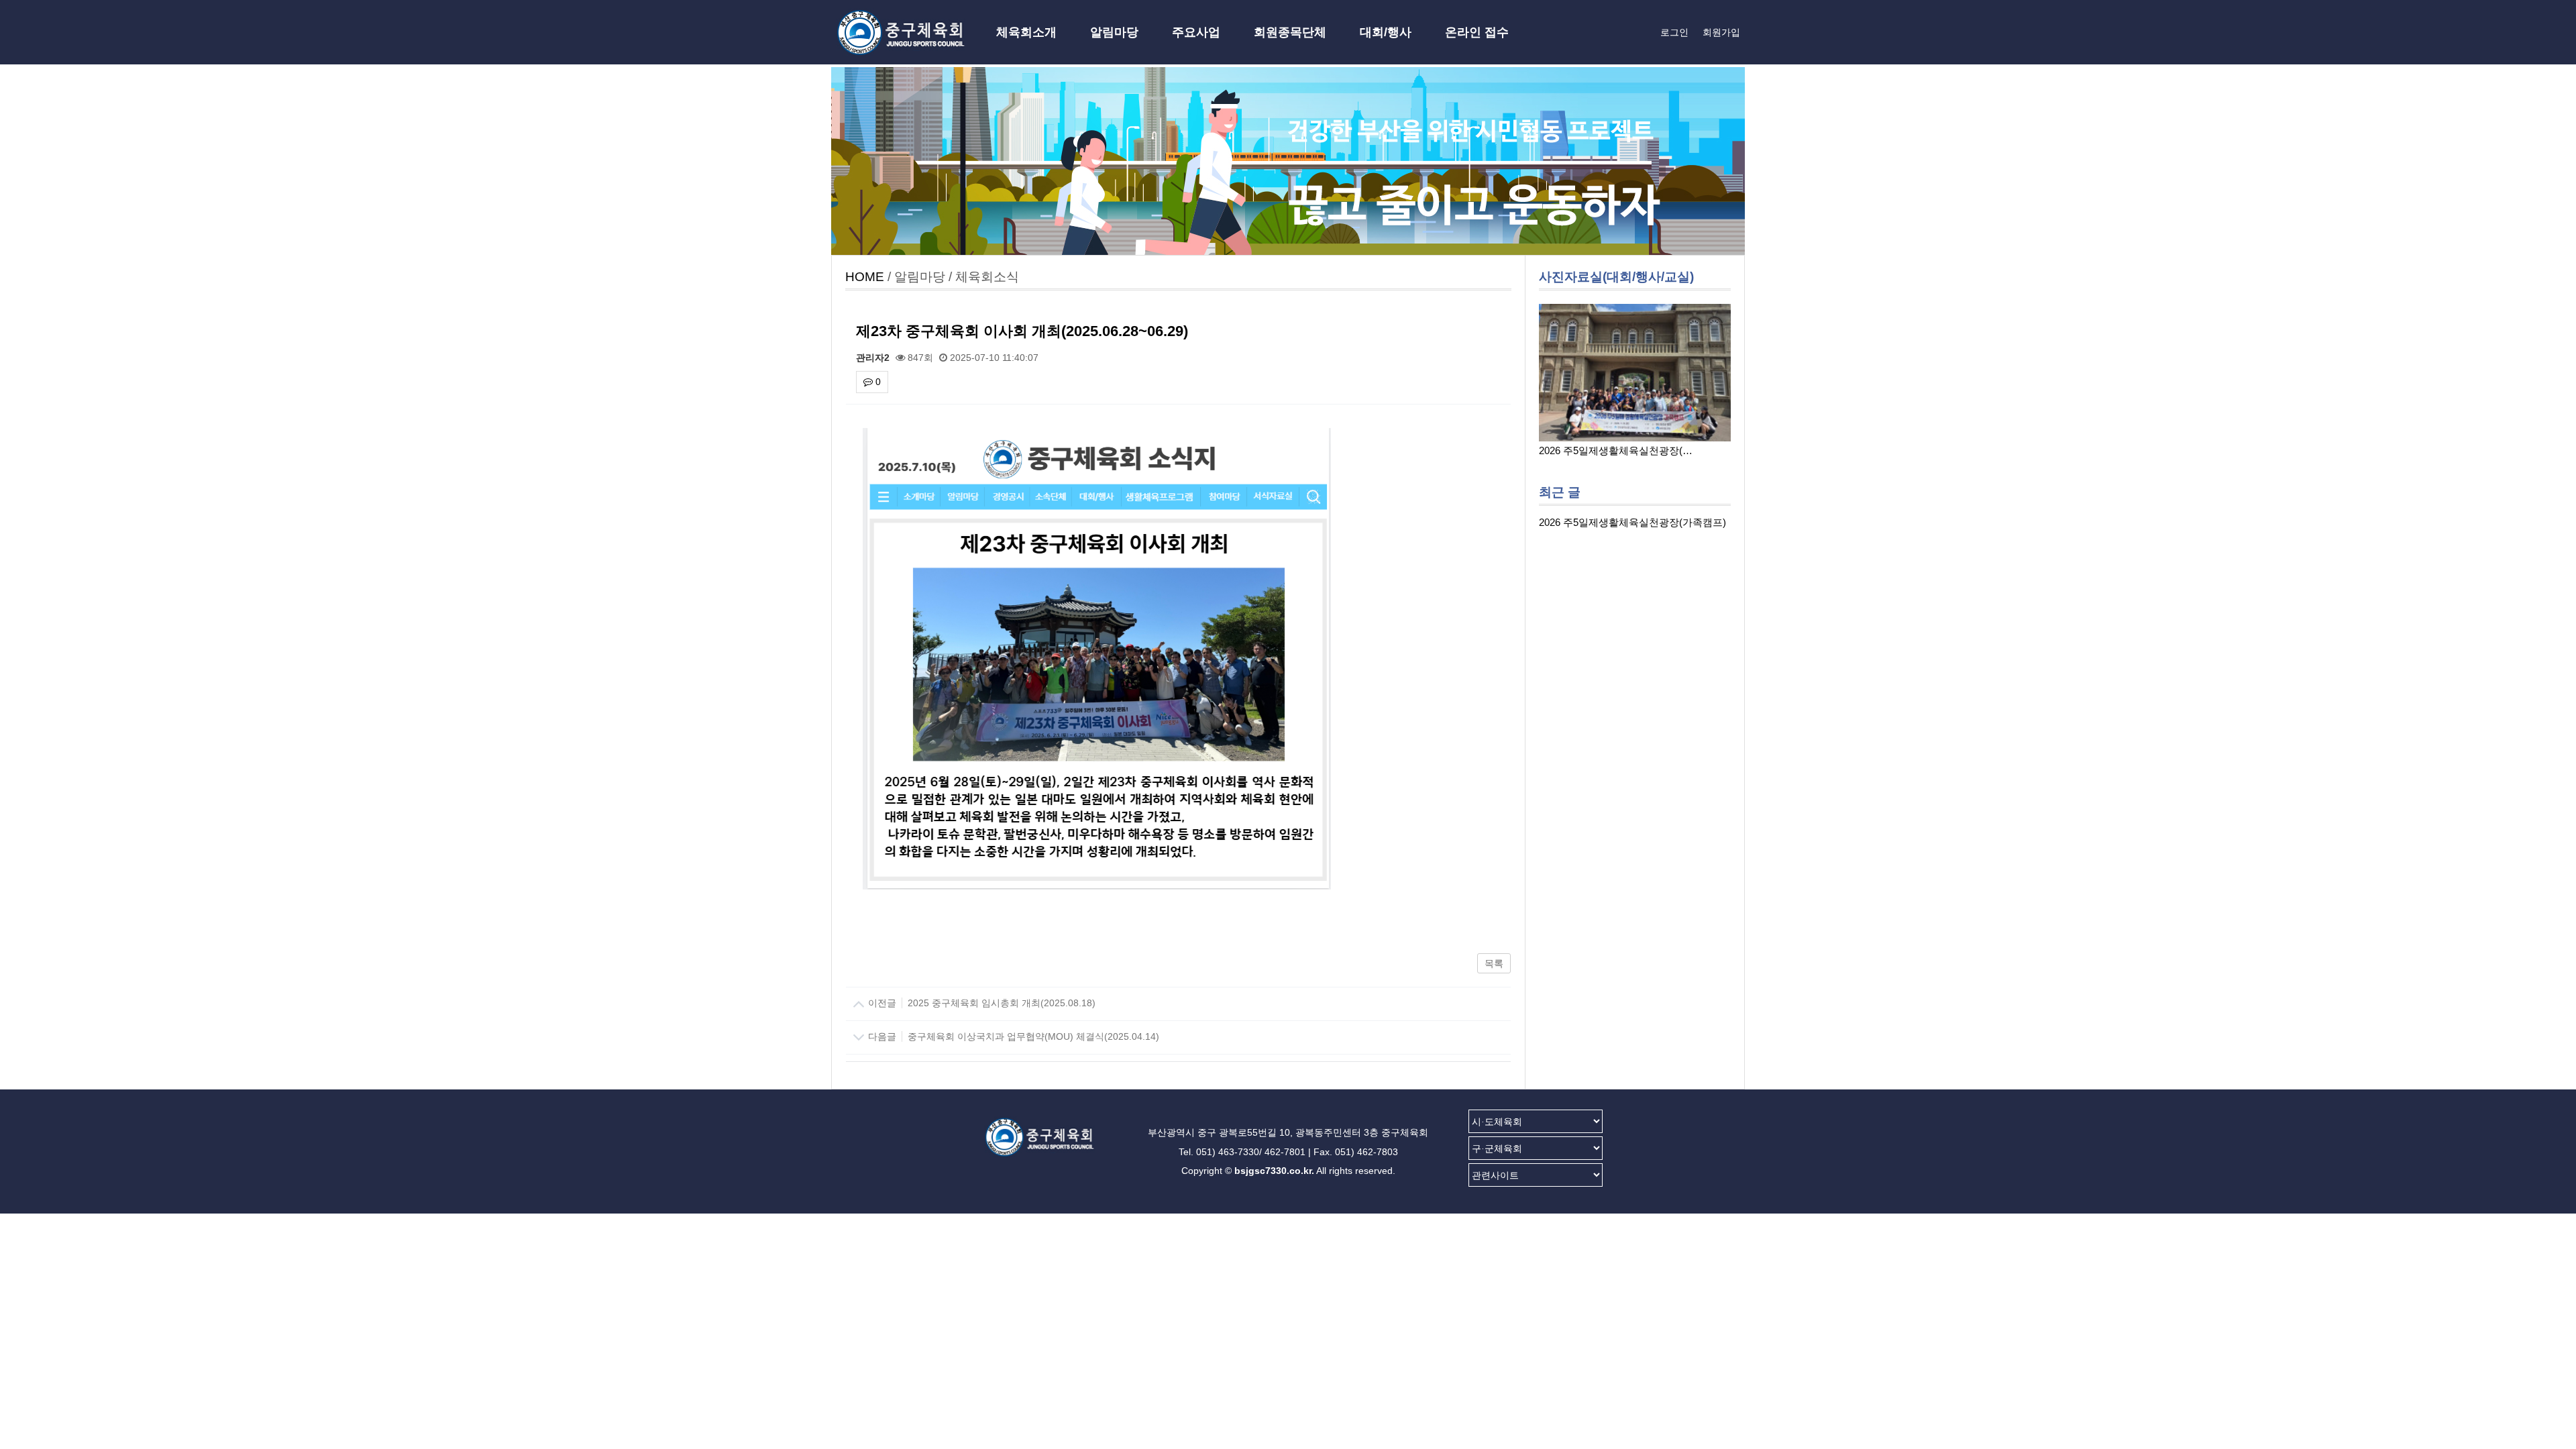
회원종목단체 (1290, 32)
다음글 (1012, 1036)
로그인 (1674, 32)
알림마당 (1114, 32)
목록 (1494, 963)
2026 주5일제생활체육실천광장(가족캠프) (1632, 522)
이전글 (980, 1003)
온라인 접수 (1477, 32)
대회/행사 (1386, 32)
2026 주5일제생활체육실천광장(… (1616, 450)
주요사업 (1196, 32)
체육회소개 (1026, 32)
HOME (865, 277)
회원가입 (1721, 32)
